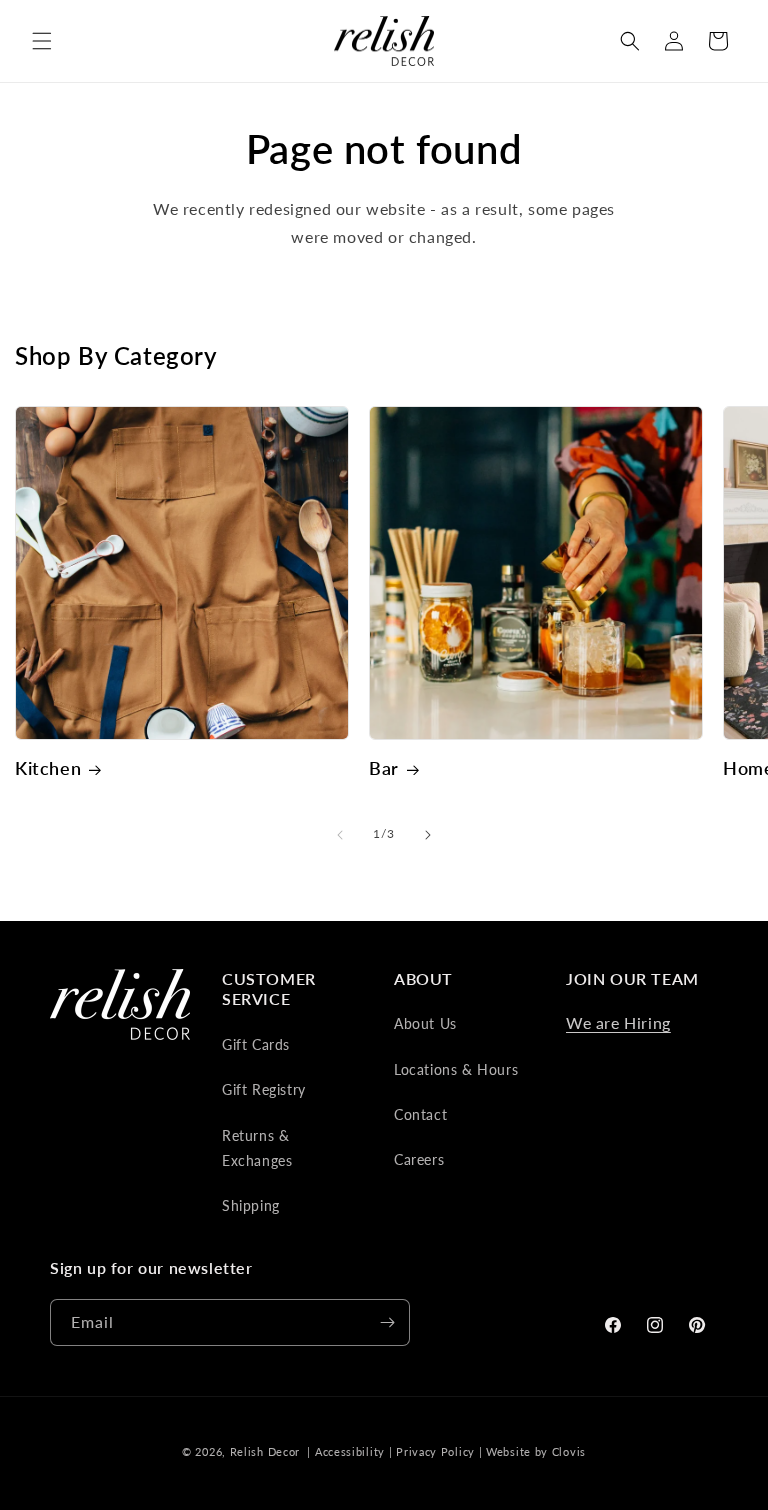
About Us (425, 1023)
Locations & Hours (456, 1069)
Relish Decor (265, 1451)
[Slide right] (428, 835)
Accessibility (350, 1451)
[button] (42, 41)
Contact (420, 1114)
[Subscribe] (387, 1322)
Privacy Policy (435, 1451)
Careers (419, 1159)
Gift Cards (256, 1044)
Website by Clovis (536, 1451)
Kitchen (48, 768)
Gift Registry (264, 1089)
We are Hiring (618, 1022)
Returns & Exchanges (257, 1148)
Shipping (251, 1205)
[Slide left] (340, 835)
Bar (384, 768)
